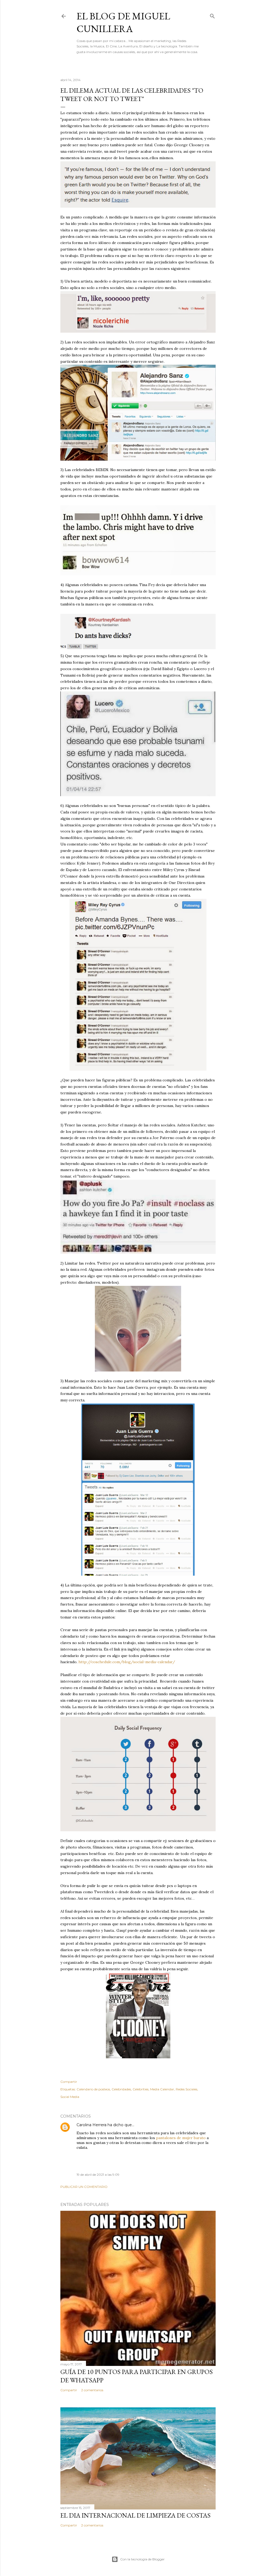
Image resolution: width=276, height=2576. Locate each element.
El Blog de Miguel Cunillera (123, 22)
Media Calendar (162, 2089)
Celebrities (141, 2089)
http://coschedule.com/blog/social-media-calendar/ (127, 1662)
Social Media (70, 2097)
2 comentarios (92, 2390)
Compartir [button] (69, 2082)
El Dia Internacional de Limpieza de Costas (135, 2515)
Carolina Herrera (92, 2125)
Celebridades (121, 2089)
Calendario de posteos (93, 2089)
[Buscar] (212, 15)
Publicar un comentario (84, 2187)
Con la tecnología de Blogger (142, 2559)
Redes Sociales (187, 2089)
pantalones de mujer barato (181, 2138)
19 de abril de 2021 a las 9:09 (98, 2175)
